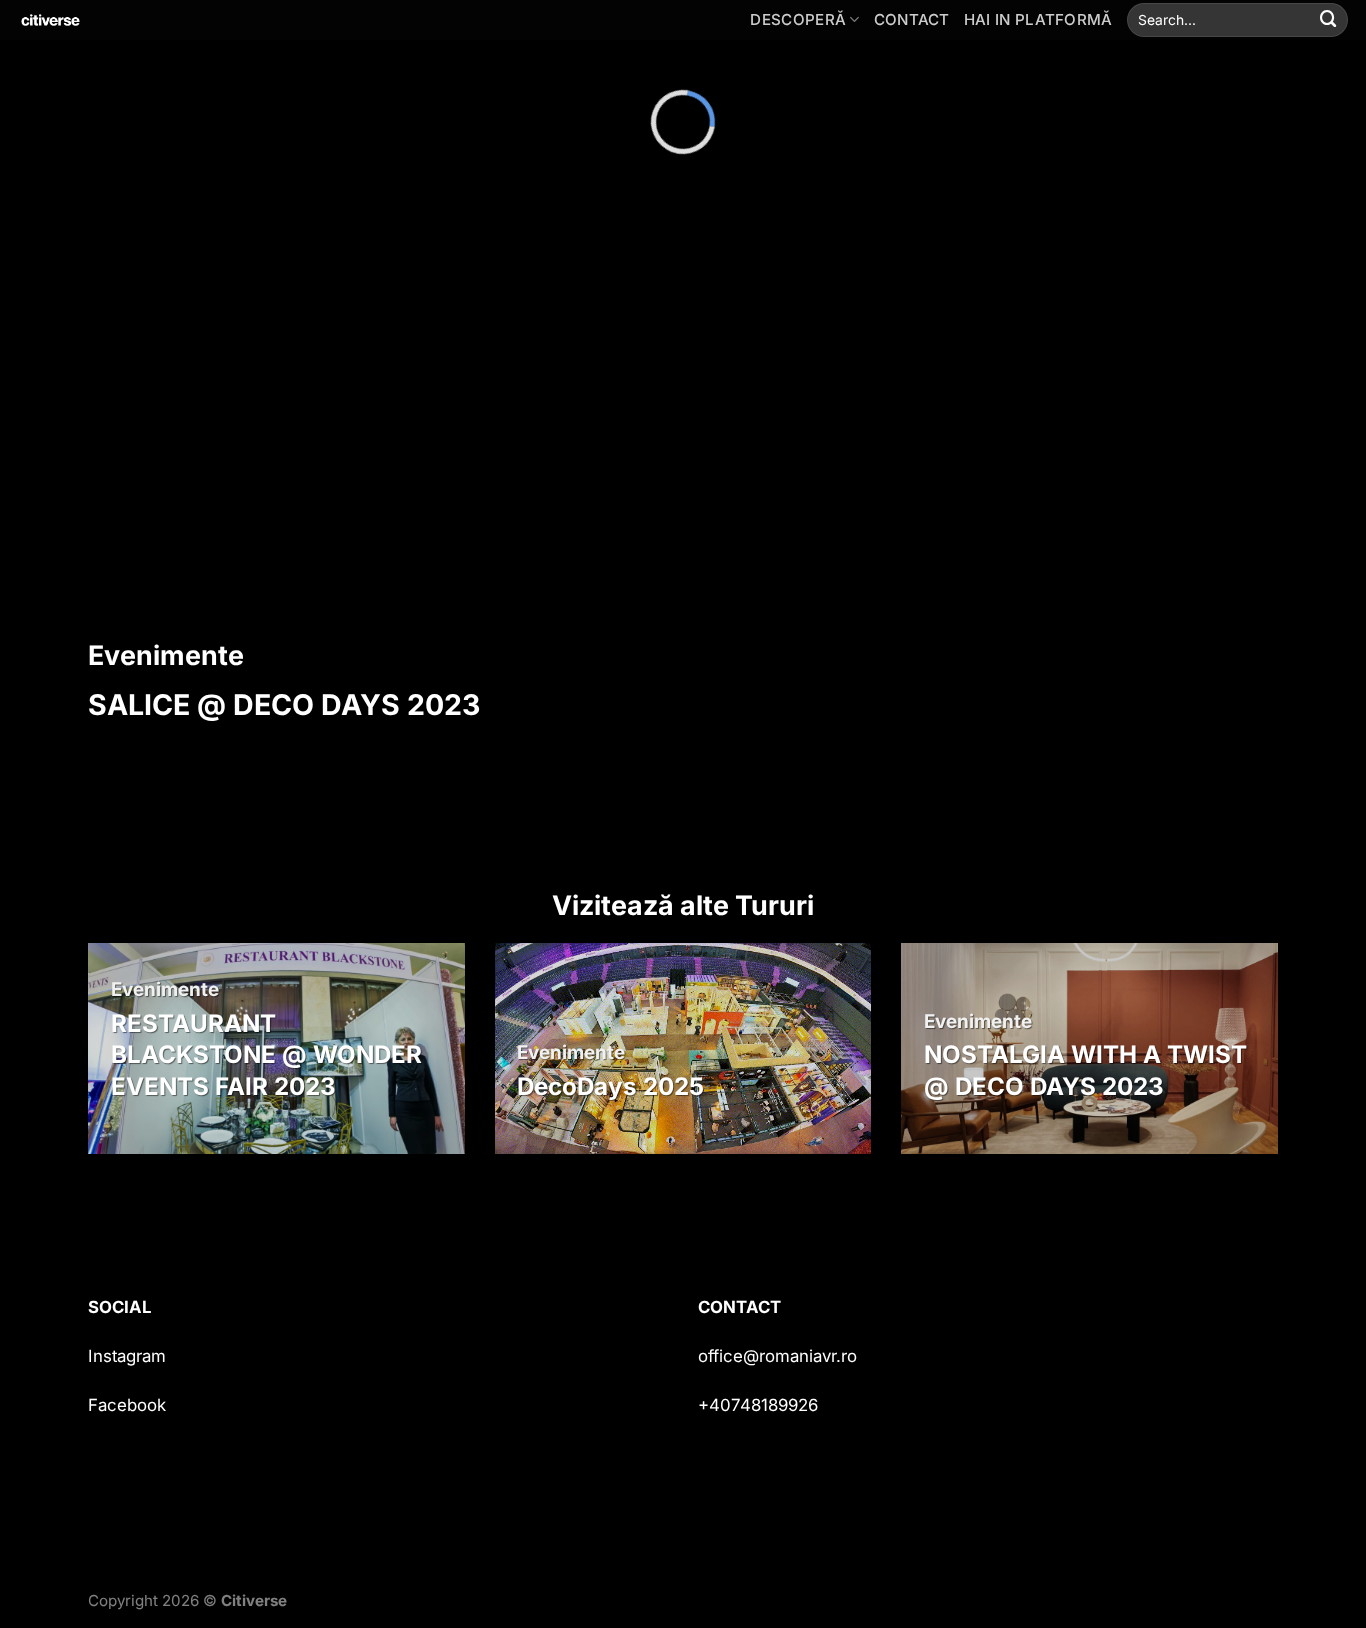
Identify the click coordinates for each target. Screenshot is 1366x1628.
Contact (912, 19)
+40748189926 (758, 1405)
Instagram (127, 1356)
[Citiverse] (115, 20)
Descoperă (798, 19)
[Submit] (1329, 19)
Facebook (127, 1405)
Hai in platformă (1038, 19)
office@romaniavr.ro (777, 1356)
